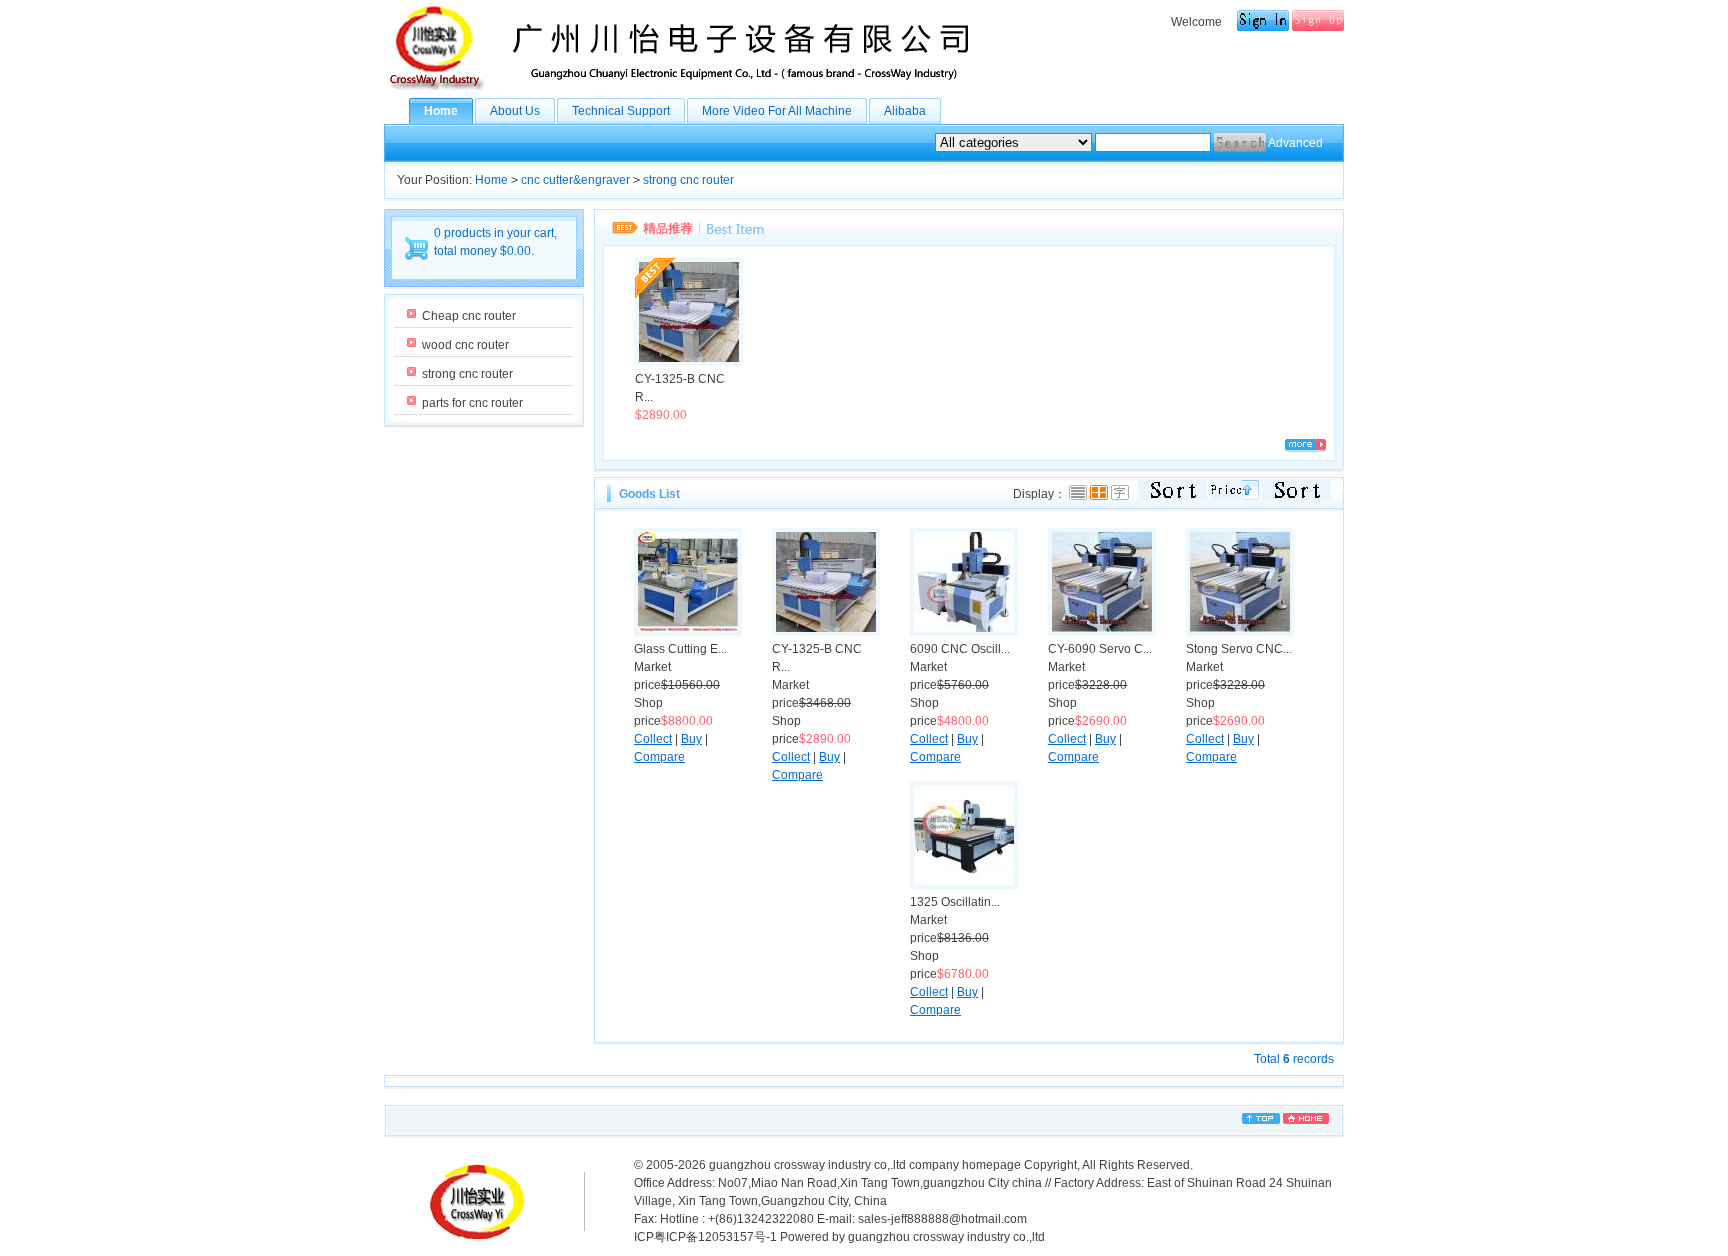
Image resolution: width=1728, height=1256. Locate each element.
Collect (653, 739)
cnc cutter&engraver (575, 180)
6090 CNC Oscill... (960, 649)
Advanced (1295, 143)
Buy (691, 739)
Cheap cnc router (469, 316)
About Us (515, 111)
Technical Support (621, 111)
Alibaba (905, 111)
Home (441, 111)
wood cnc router (465, 345)
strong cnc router (688, 180)
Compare (659, 757)
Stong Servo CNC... (1239, 649)
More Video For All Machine (777, 111)
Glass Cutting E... (680, 649)
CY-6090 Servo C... (1100, 649)
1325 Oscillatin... (955, 902)
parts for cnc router (472, 403)
